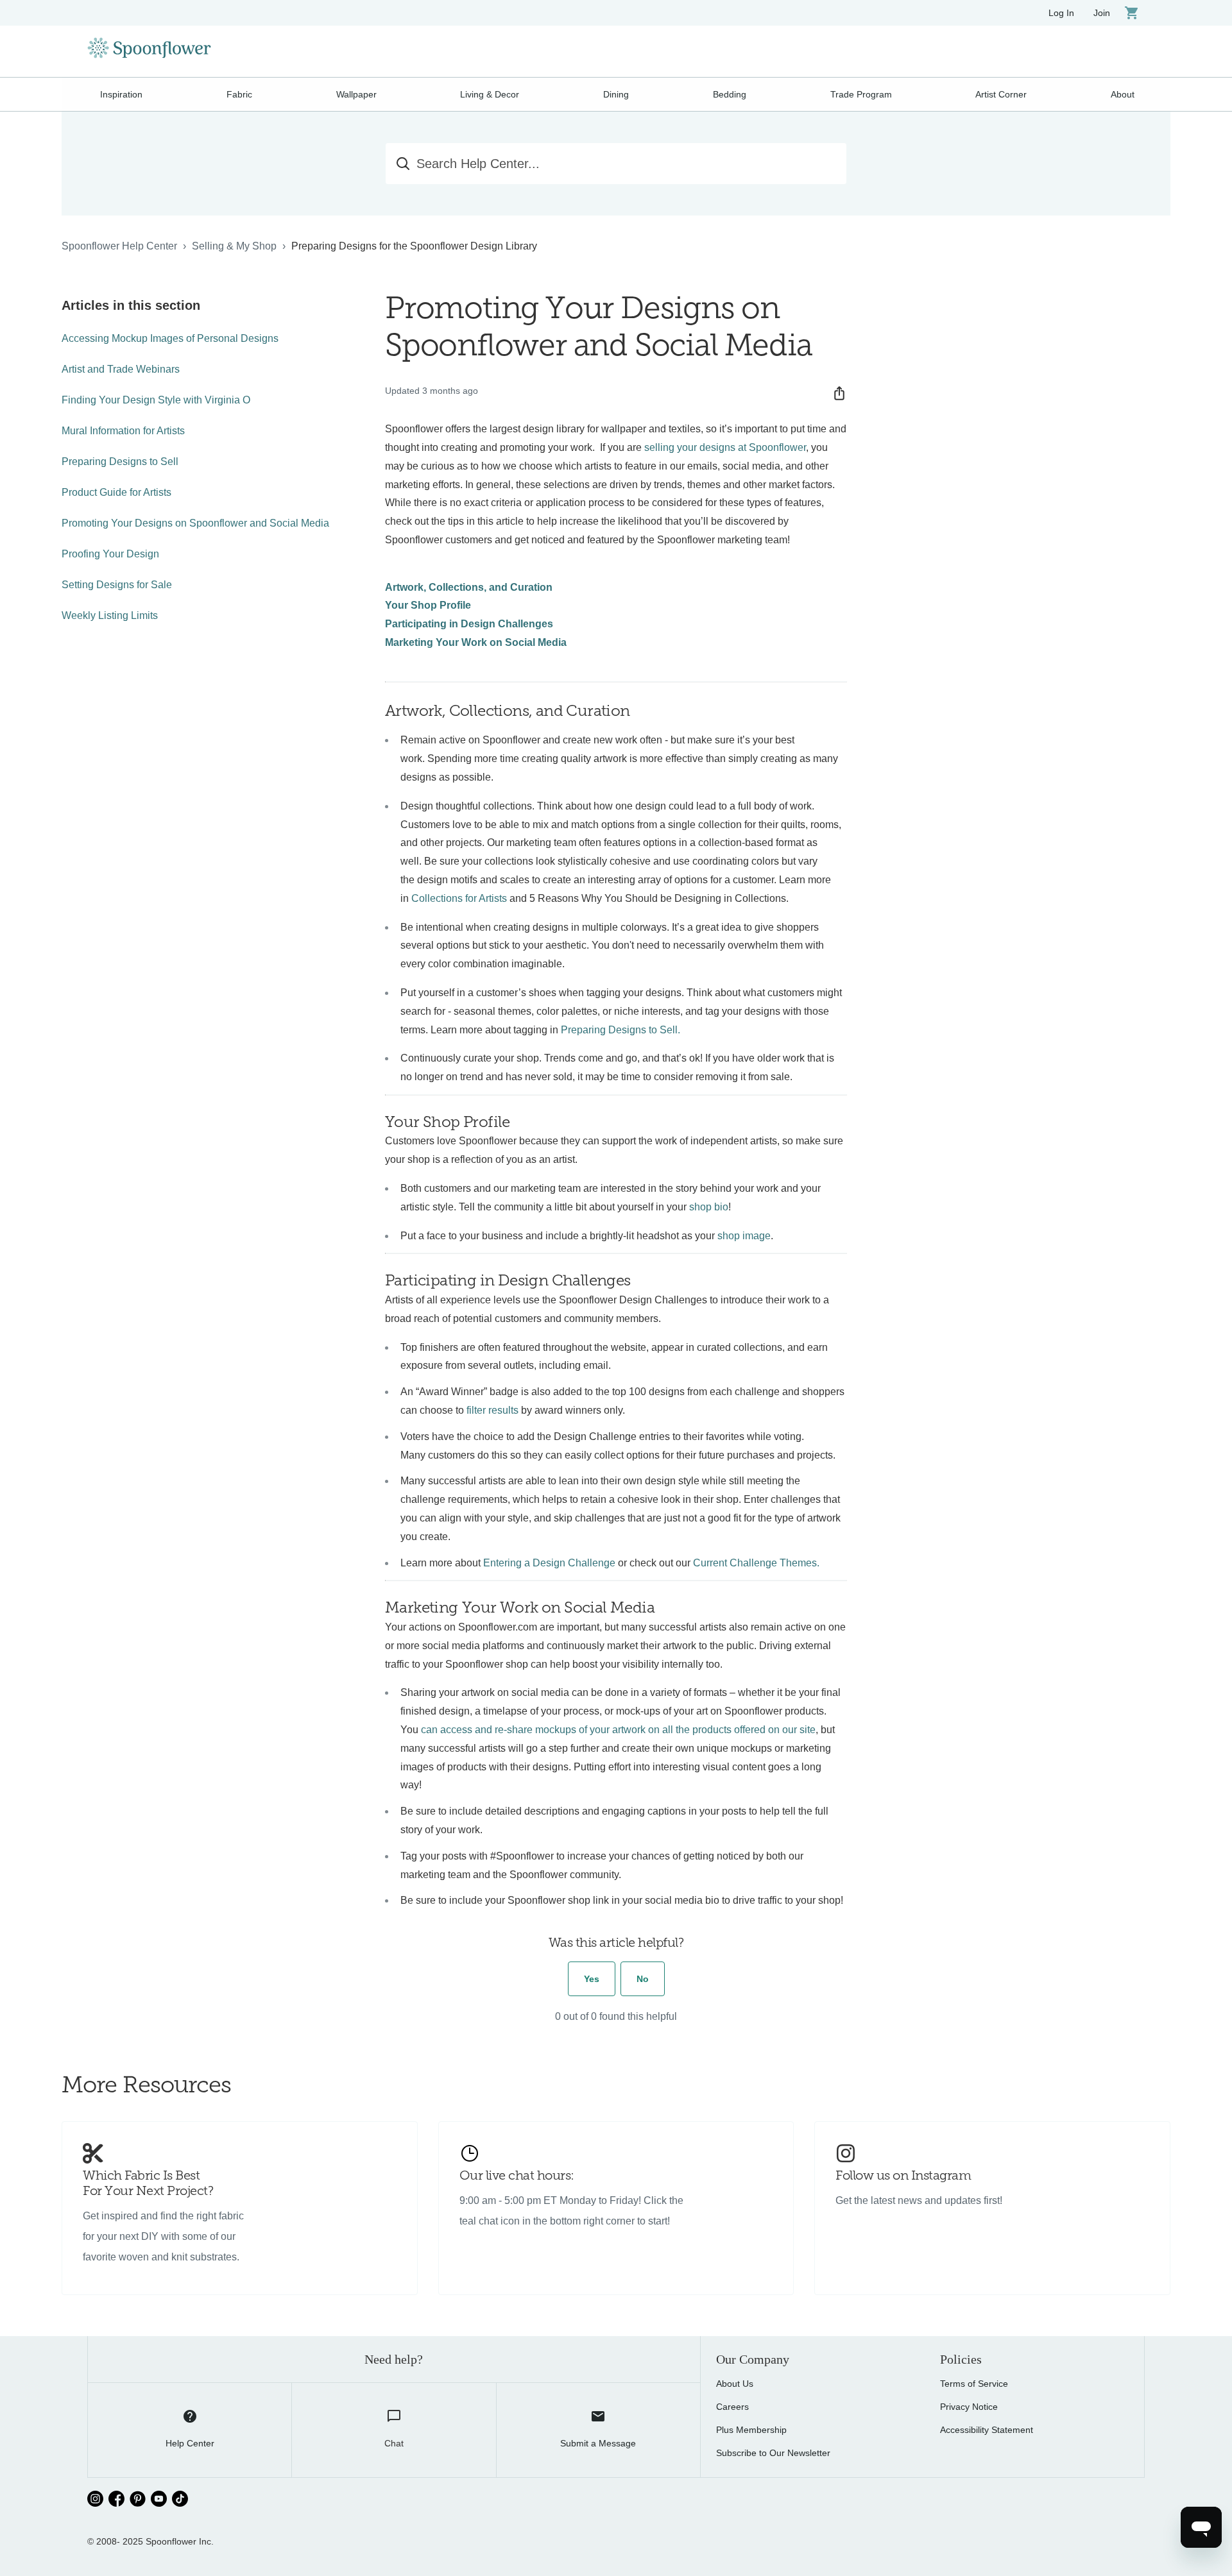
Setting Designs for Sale (117, 585)
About (1123, 94)
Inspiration (121, 94)
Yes (592, 1979)
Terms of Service (974, 2384)
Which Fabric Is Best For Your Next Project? (148, 2184)
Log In (1061, 13)
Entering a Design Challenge (549, 1563)
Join (1102, 13)
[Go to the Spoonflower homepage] (149, 51)
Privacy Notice (969, 2407)
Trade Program (861, 94)
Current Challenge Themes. (756, 1563)
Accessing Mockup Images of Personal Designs (170, 338)
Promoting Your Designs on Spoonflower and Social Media (195, 523)
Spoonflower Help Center (119, 246)
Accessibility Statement (987, 2430)
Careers (732, 2407)
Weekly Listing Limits (110, 615)
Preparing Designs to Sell (120, 462)
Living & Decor (490, 94)
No (643, 1979)
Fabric (239, 94)
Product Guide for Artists (116, 492)
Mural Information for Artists (123, 431)
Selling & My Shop (234, 246)
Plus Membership (751, 2430)
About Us (735, 2384)
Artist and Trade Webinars (121, 369)
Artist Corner (1001, 94)
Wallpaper (356, 94)
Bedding (730, 94)
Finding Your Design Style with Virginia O (156, 400)
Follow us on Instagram (903, 2176)
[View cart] (1132, 13)
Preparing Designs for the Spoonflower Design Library (414, 246)
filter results (492, 1410)
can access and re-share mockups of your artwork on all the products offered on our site (618, 1730)
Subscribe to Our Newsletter (773, 2453)
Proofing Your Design (110, 554)
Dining (616, 94)
